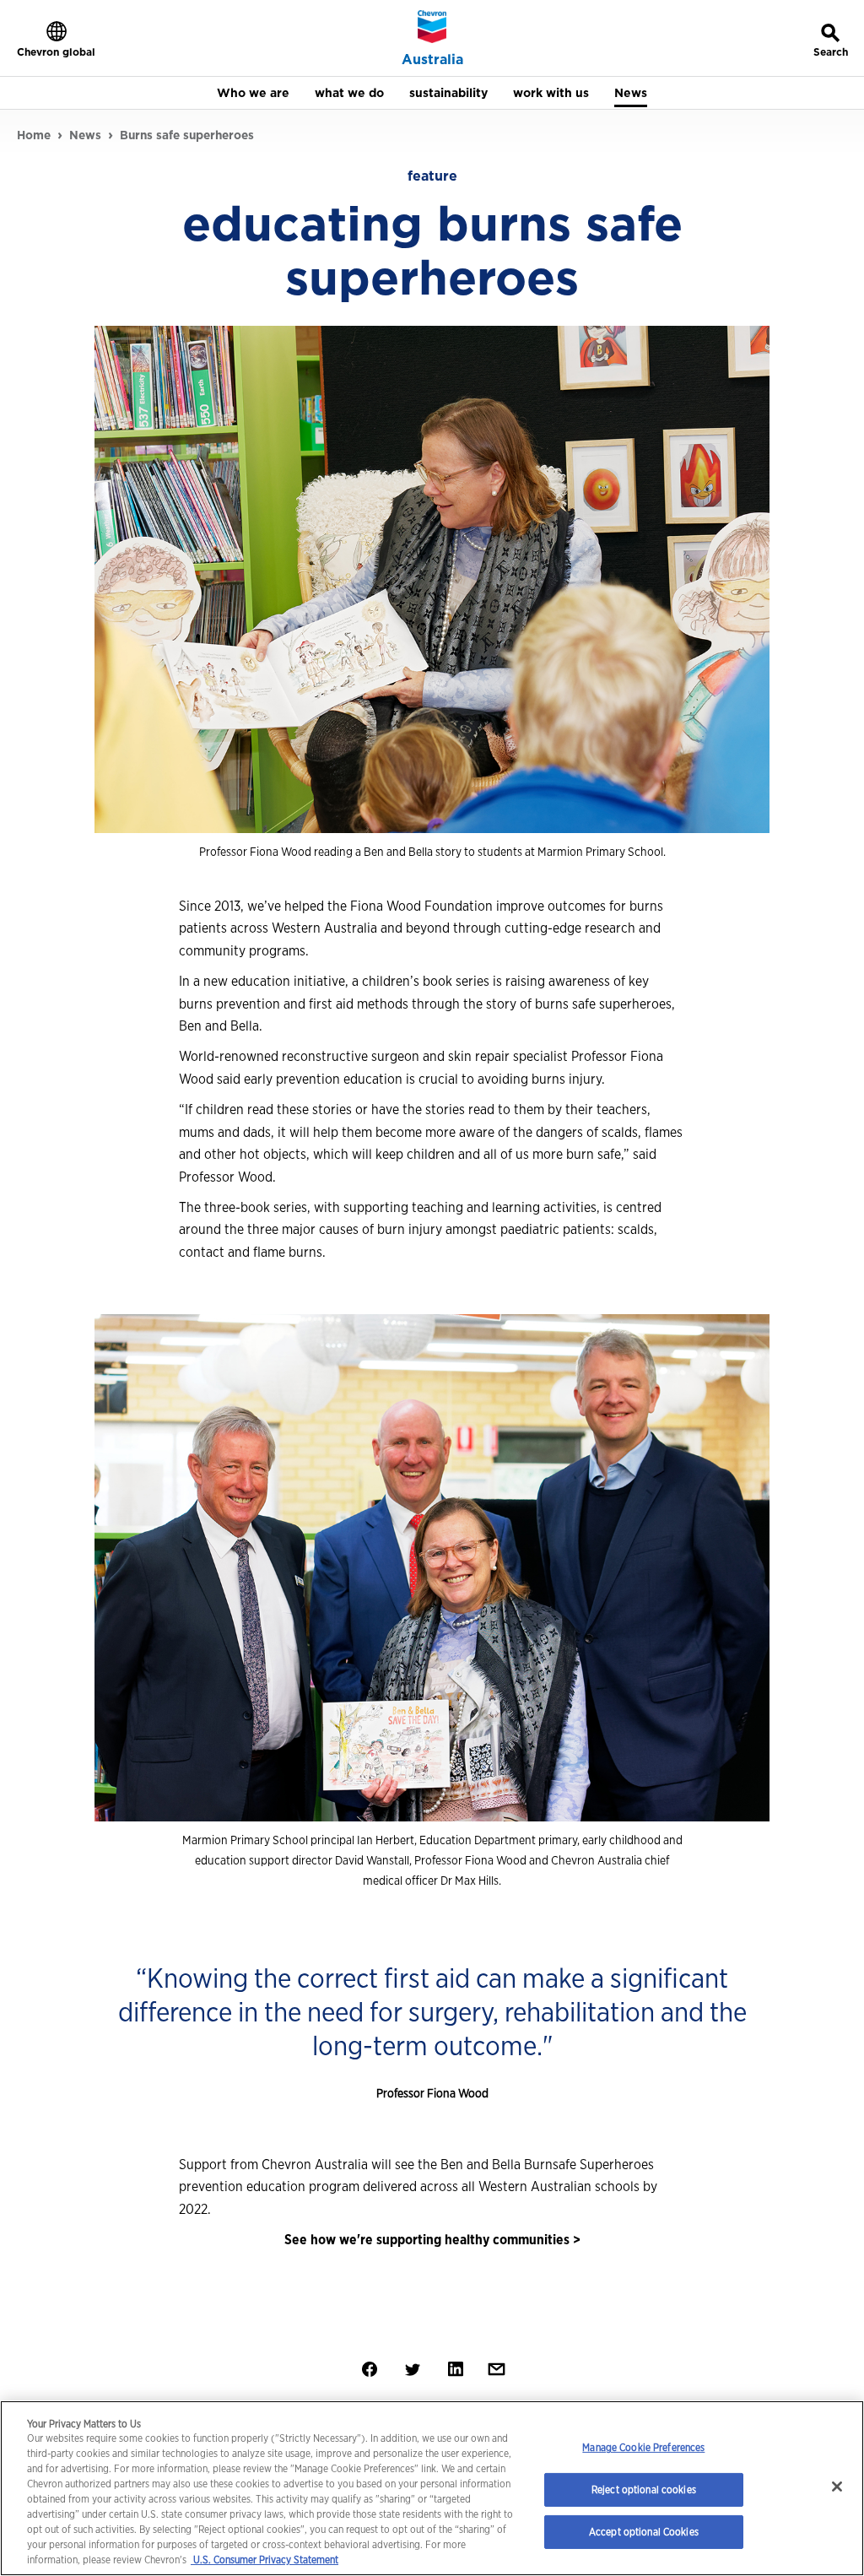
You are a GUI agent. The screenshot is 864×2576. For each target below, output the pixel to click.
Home (34, 135)
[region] (432, 2488)
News (85, 135)
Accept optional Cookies (644, 2532)
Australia (432, 60)
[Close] (837, 2487)
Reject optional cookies (644, 2489)
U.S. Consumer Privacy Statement (265, 2560)
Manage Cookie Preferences (643, 2447)
